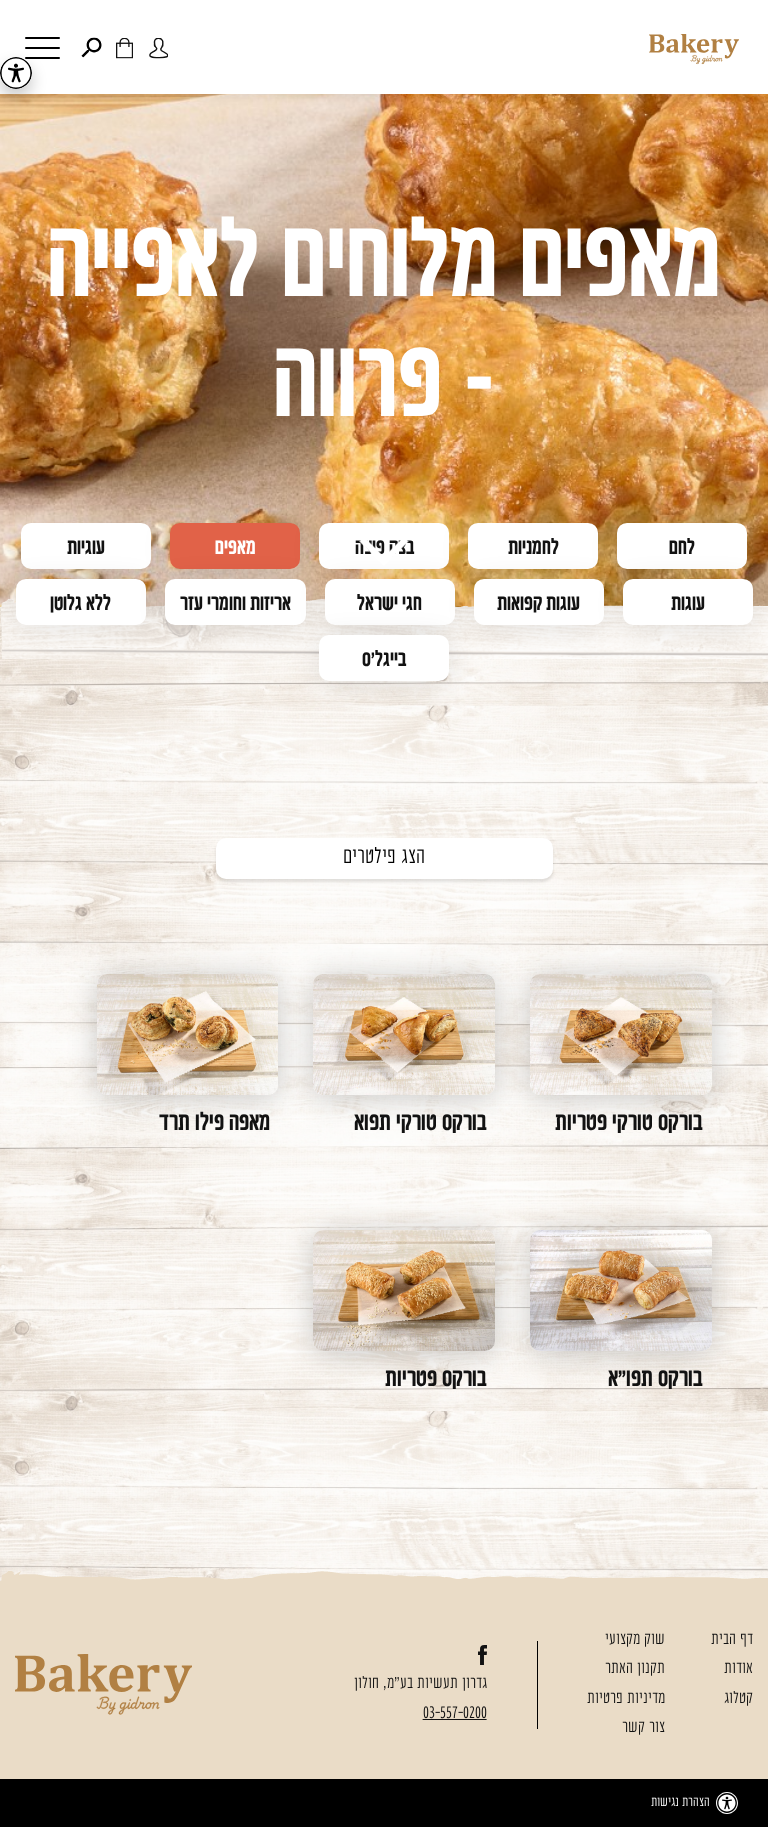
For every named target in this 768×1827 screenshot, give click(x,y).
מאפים (235, 548)
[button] (69, 50)
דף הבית (732, 1640)
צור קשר (643, 1728)
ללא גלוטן (80, 604)
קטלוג (738, 1699)
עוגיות (86, 548)
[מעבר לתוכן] (384, 552)
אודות (738, 1669)
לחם (682, 548)
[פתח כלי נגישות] (16, 73)
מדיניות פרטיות (626, 1699)
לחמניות (533, 548)
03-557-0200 (455, 1714)
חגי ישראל (389, 604)
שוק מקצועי (635, 1640)
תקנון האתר (635, 1669)
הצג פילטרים (384, 858)
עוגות (688, 604)
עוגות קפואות (538, 604)
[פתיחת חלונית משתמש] (158, 48)
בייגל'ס (384, 660)
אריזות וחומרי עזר (235, 604)
